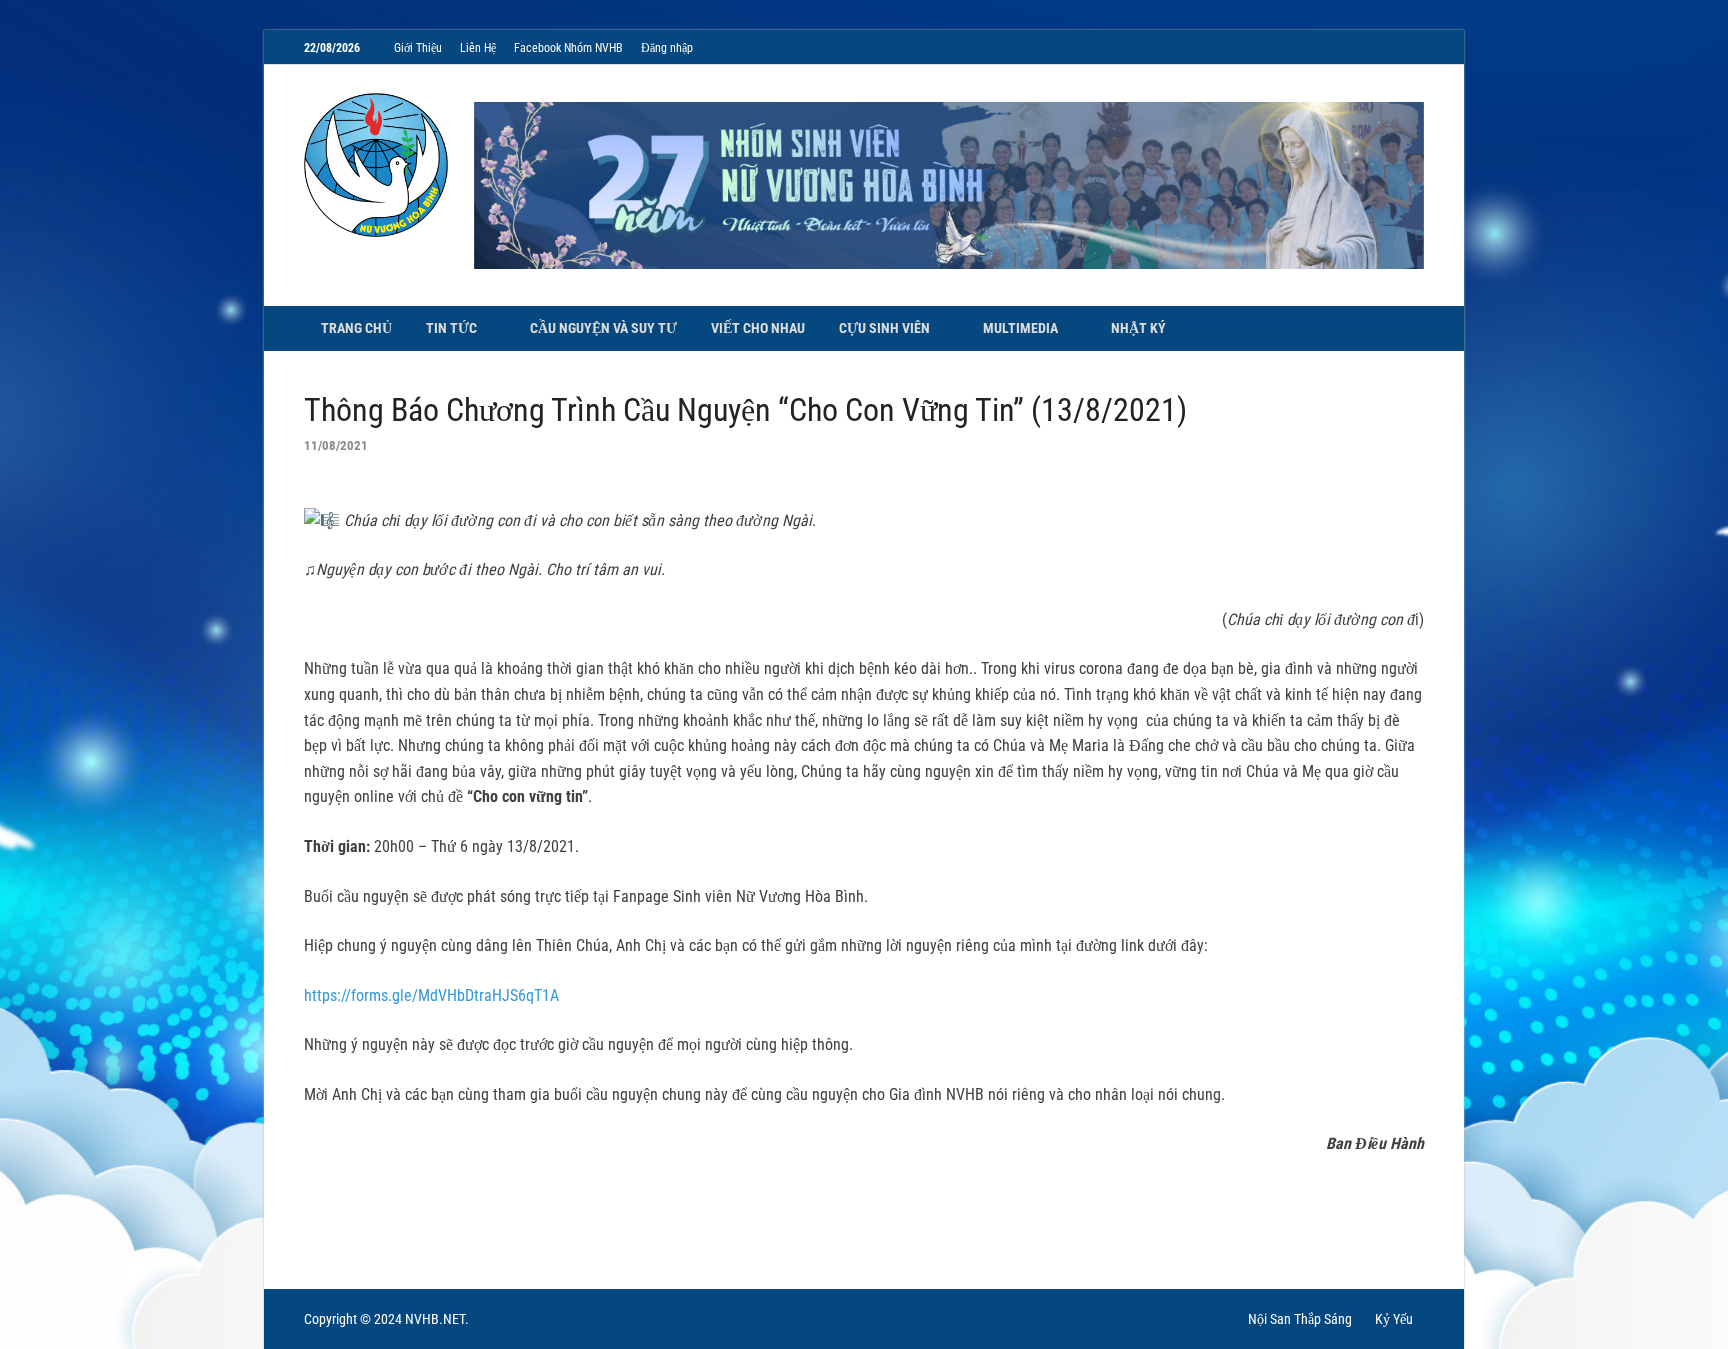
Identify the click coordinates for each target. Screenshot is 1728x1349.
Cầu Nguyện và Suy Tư (603, 328)
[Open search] (1414, 329)
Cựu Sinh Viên (884, 328)
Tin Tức (451, 328)
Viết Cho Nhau (758, 328)
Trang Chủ (356, 328)
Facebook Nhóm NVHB (568, 48)
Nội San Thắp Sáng (1300, 1319)
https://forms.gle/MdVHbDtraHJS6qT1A (431, 995)
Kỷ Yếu (1394, 1319)
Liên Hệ (478, 48)
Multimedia (1020, 328)
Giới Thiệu (418, 48)
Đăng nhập (667, 48)
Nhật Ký (1138, 328)
